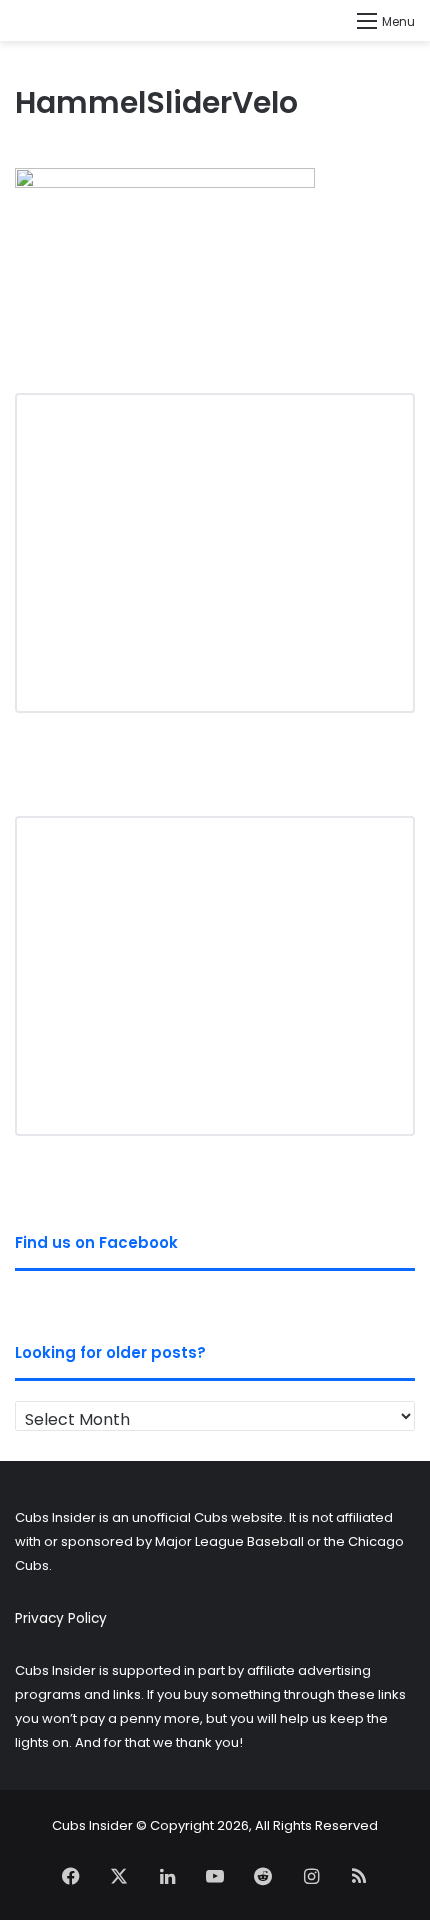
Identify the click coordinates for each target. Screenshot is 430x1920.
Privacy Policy (61, 1618)
